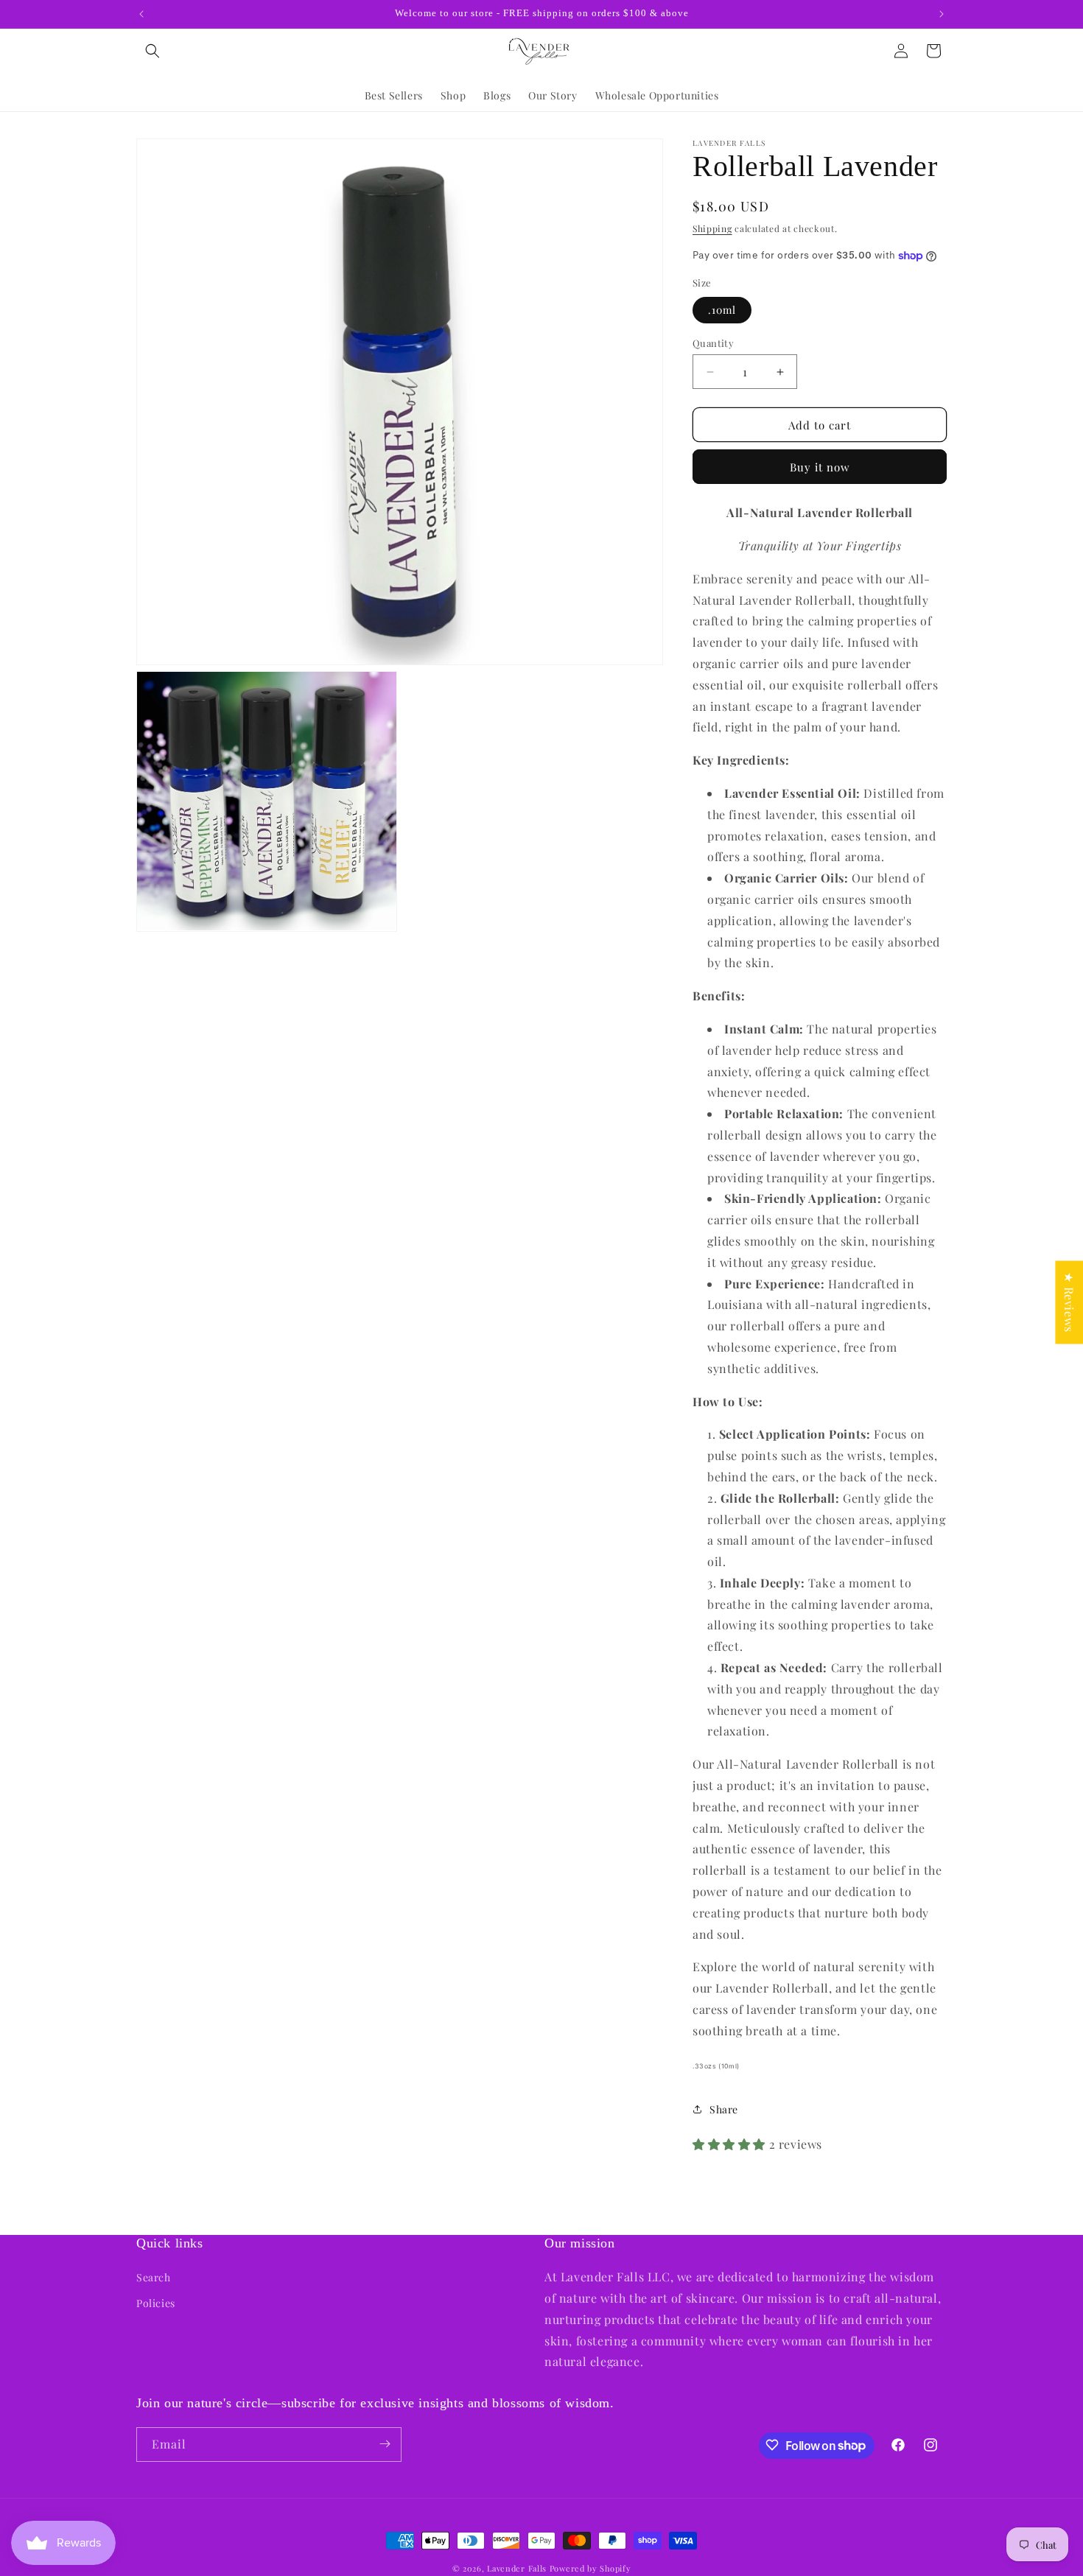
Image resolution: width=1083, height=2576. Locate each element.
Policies (156, 2303)
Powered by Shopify (590, 2568)
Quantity (713, 343)
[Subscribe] (385, 2444)
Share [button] (724, 2109)
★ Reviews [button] (1069, 1302)
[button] (153, 51)
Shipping (712, 228)
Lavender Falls (517, 2568)
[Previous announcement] (141, 14)
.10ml (722, 310)
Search (154, 2277)
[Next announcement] (942, 14)
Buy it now (820, 467)
